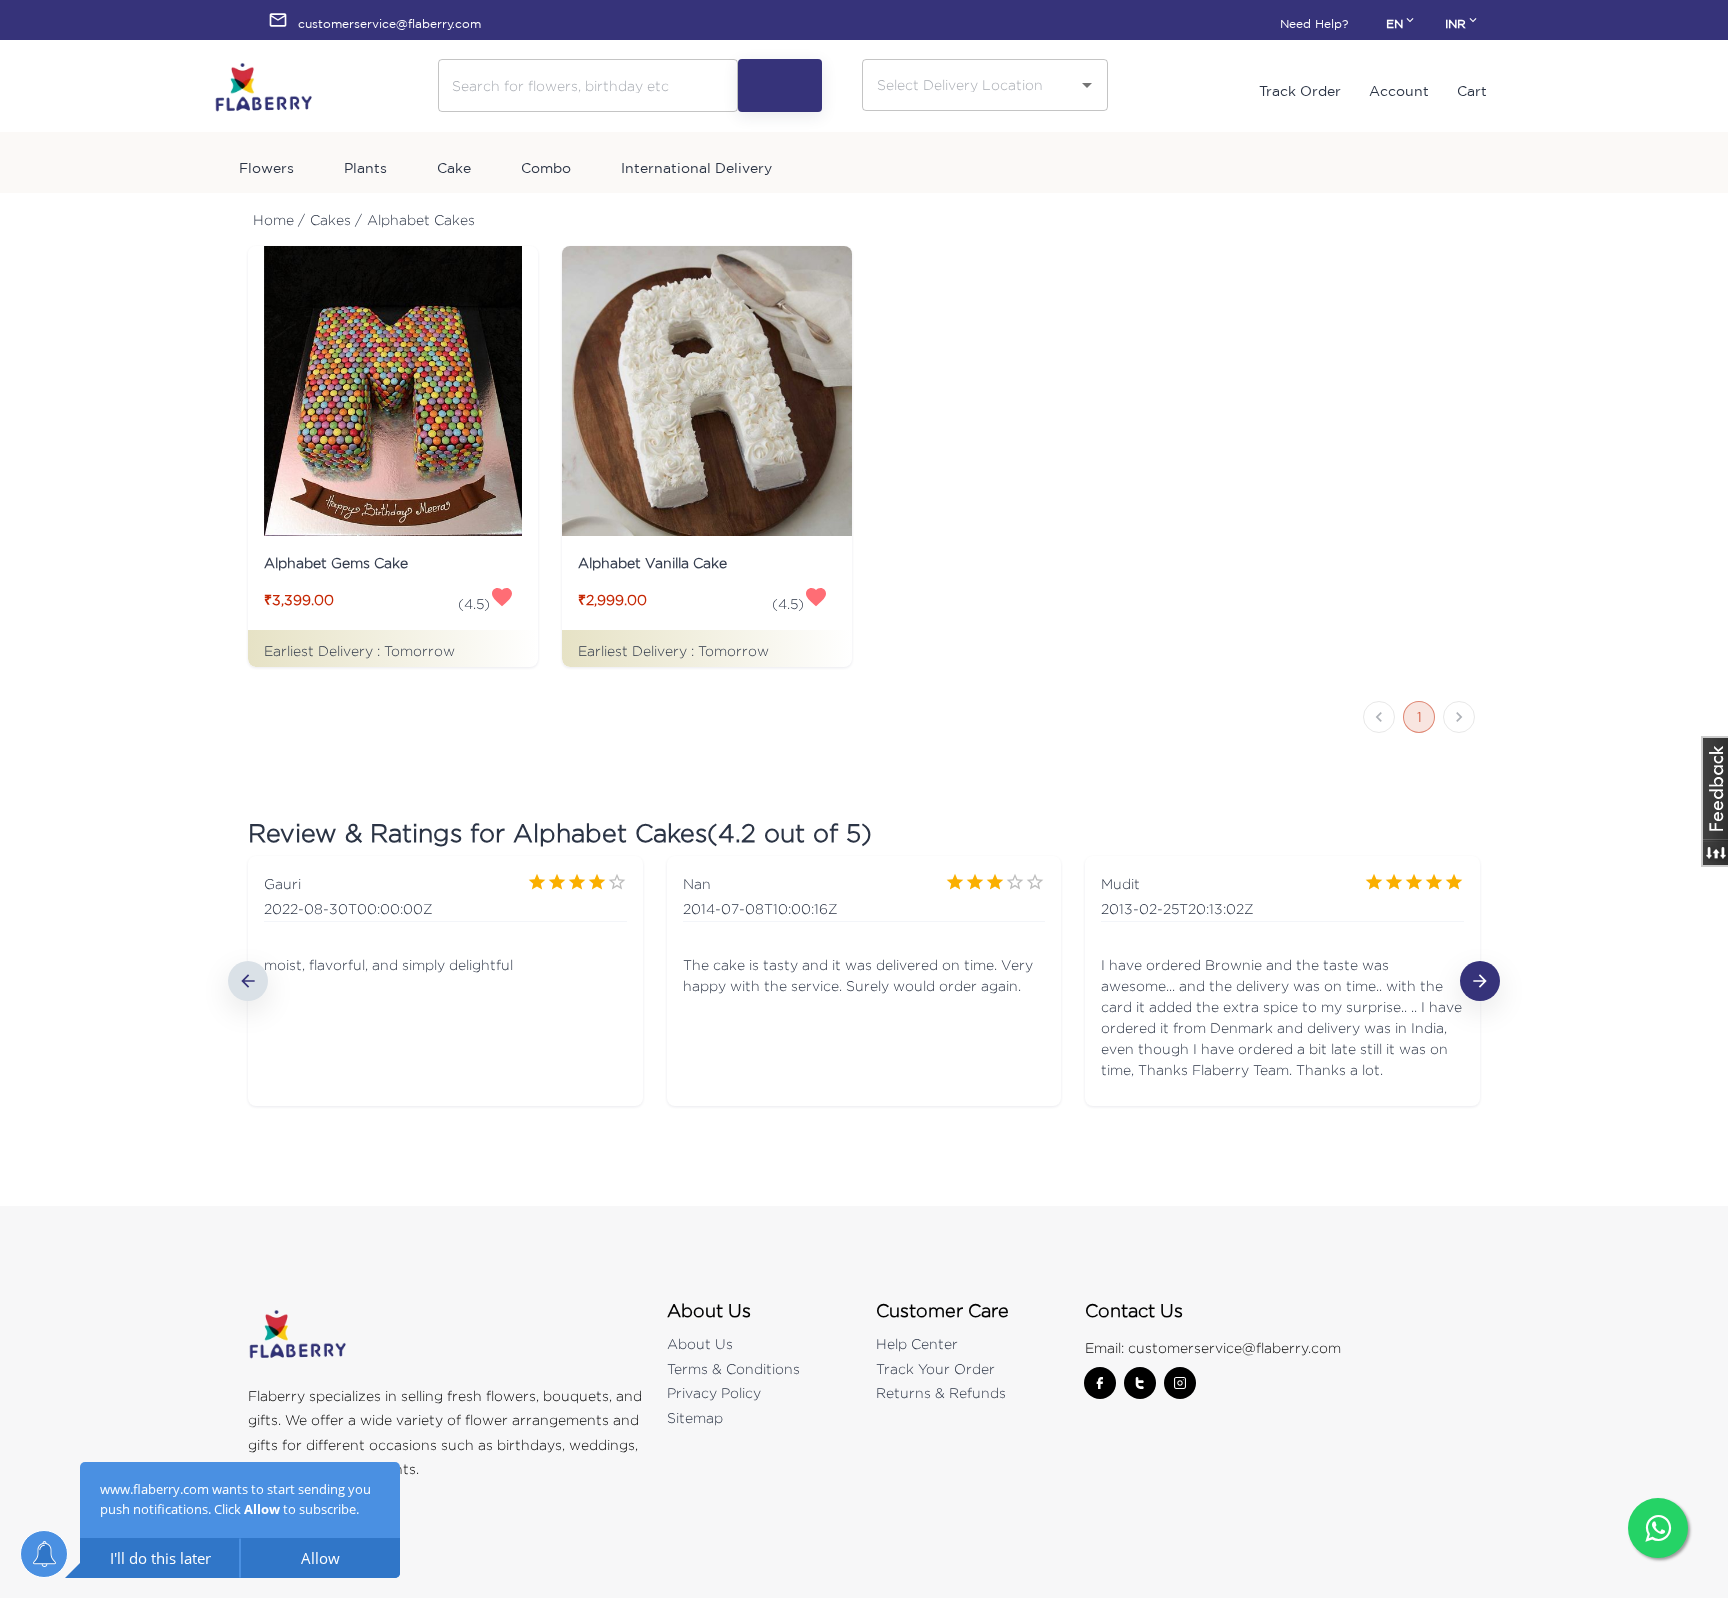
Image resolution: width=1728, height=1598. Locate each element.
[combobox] (970, 84)
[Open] (1087, 85)
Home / (279, 219)
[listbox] (864, 981)
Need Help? (1314, 23)
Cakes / (336, 219)
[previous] (248, 981)
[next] (1480, 981)
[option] (445, 981)
